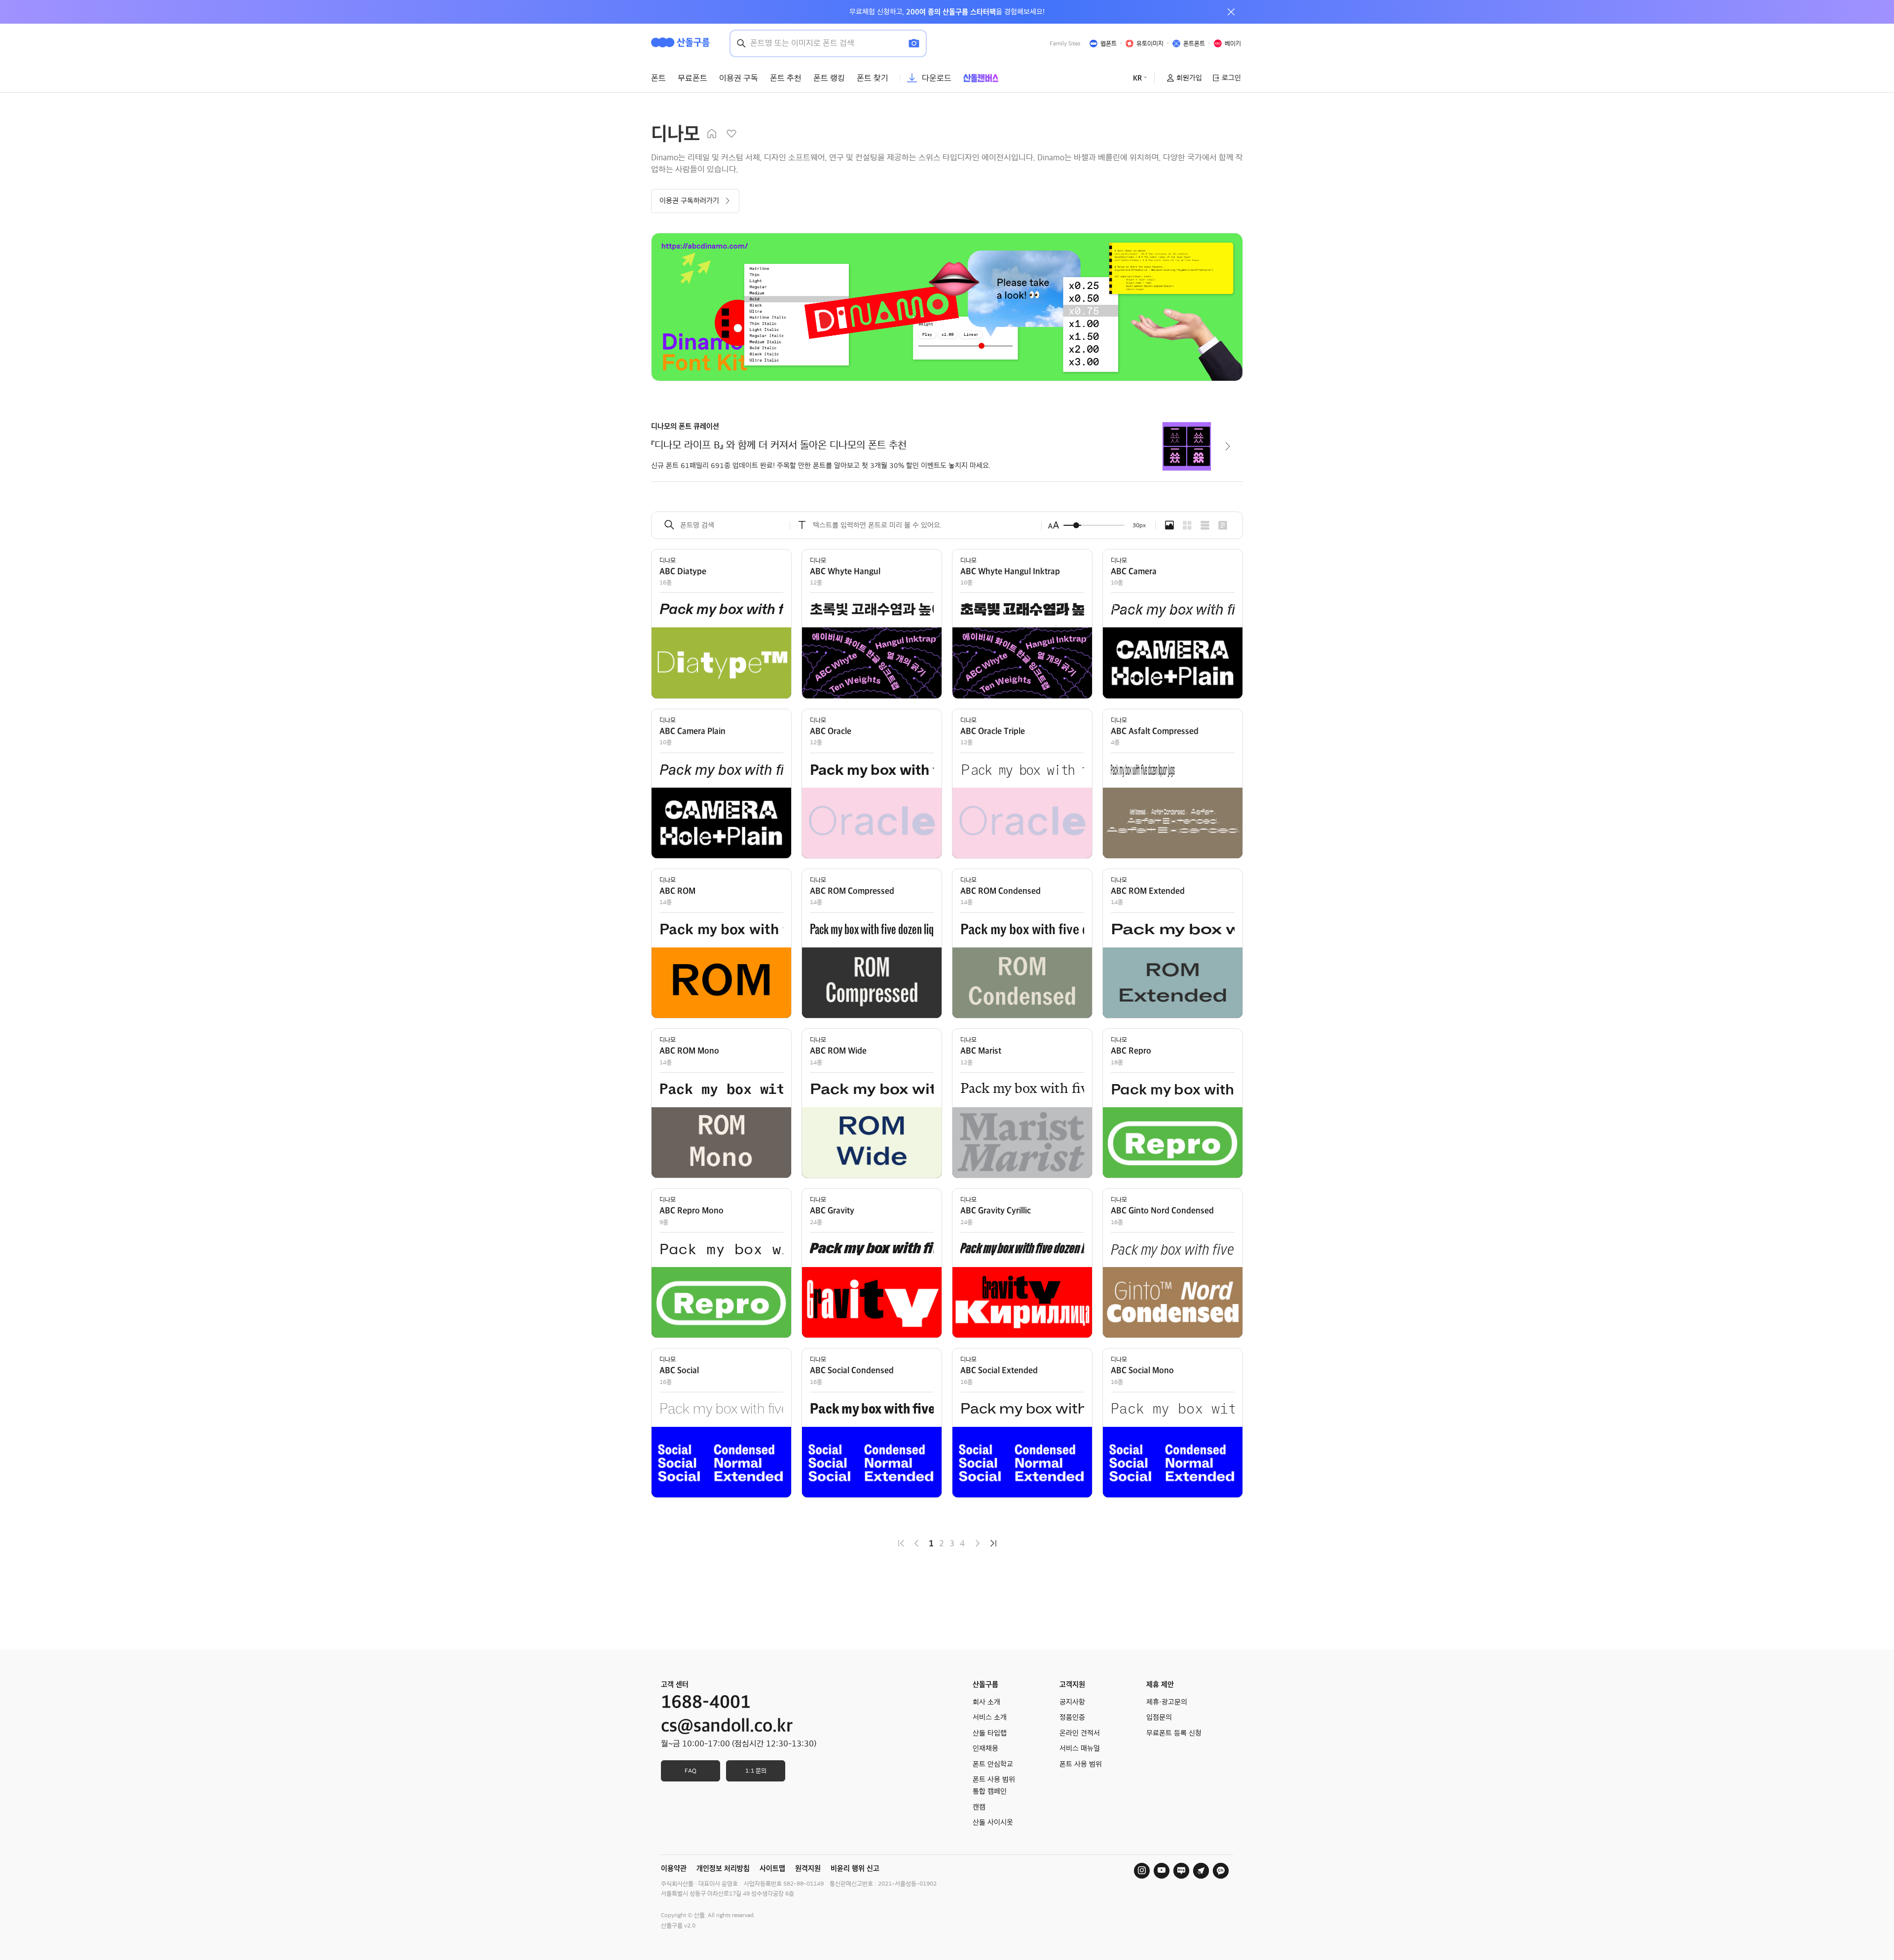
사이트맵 (772, 1868)
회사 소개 (986, 1702)
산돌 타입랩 (990, 1733)
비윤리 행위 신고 (855, 1868)
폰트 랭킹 (829, 78)
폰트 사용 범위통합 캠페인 (994, 1785)
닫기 (1231, 12)
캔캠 (979, 1807)
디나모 (668, 560)
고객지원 (1072, 1684)
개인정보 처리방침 (723, 1868)
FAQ (691, 1771)
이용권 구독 (739, 78)
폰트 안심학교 (993, 1764)
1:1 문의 (756, 1771)
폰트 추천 (786, 78)
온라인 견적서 (1080, 1733)
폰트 (658, 78)
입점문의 (1159, 1717)
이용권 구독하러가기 (689, 201)
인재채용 (985, 1748)
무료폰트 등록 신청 (1174, 1733)
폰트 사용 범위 (1081, 1764)
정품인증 (1072, 1717)
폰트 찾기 (873, 78)
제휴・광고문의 (1167, 1702)
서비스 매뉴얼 (1080, 1748)
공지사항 (1072, 1702)
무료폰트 (692, 78)
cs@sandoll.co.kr (727, 1726)
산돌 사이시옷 (993, 1822)
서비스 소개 (990, 1717)
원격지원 (808, 1868)
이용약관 (674, 1868)
